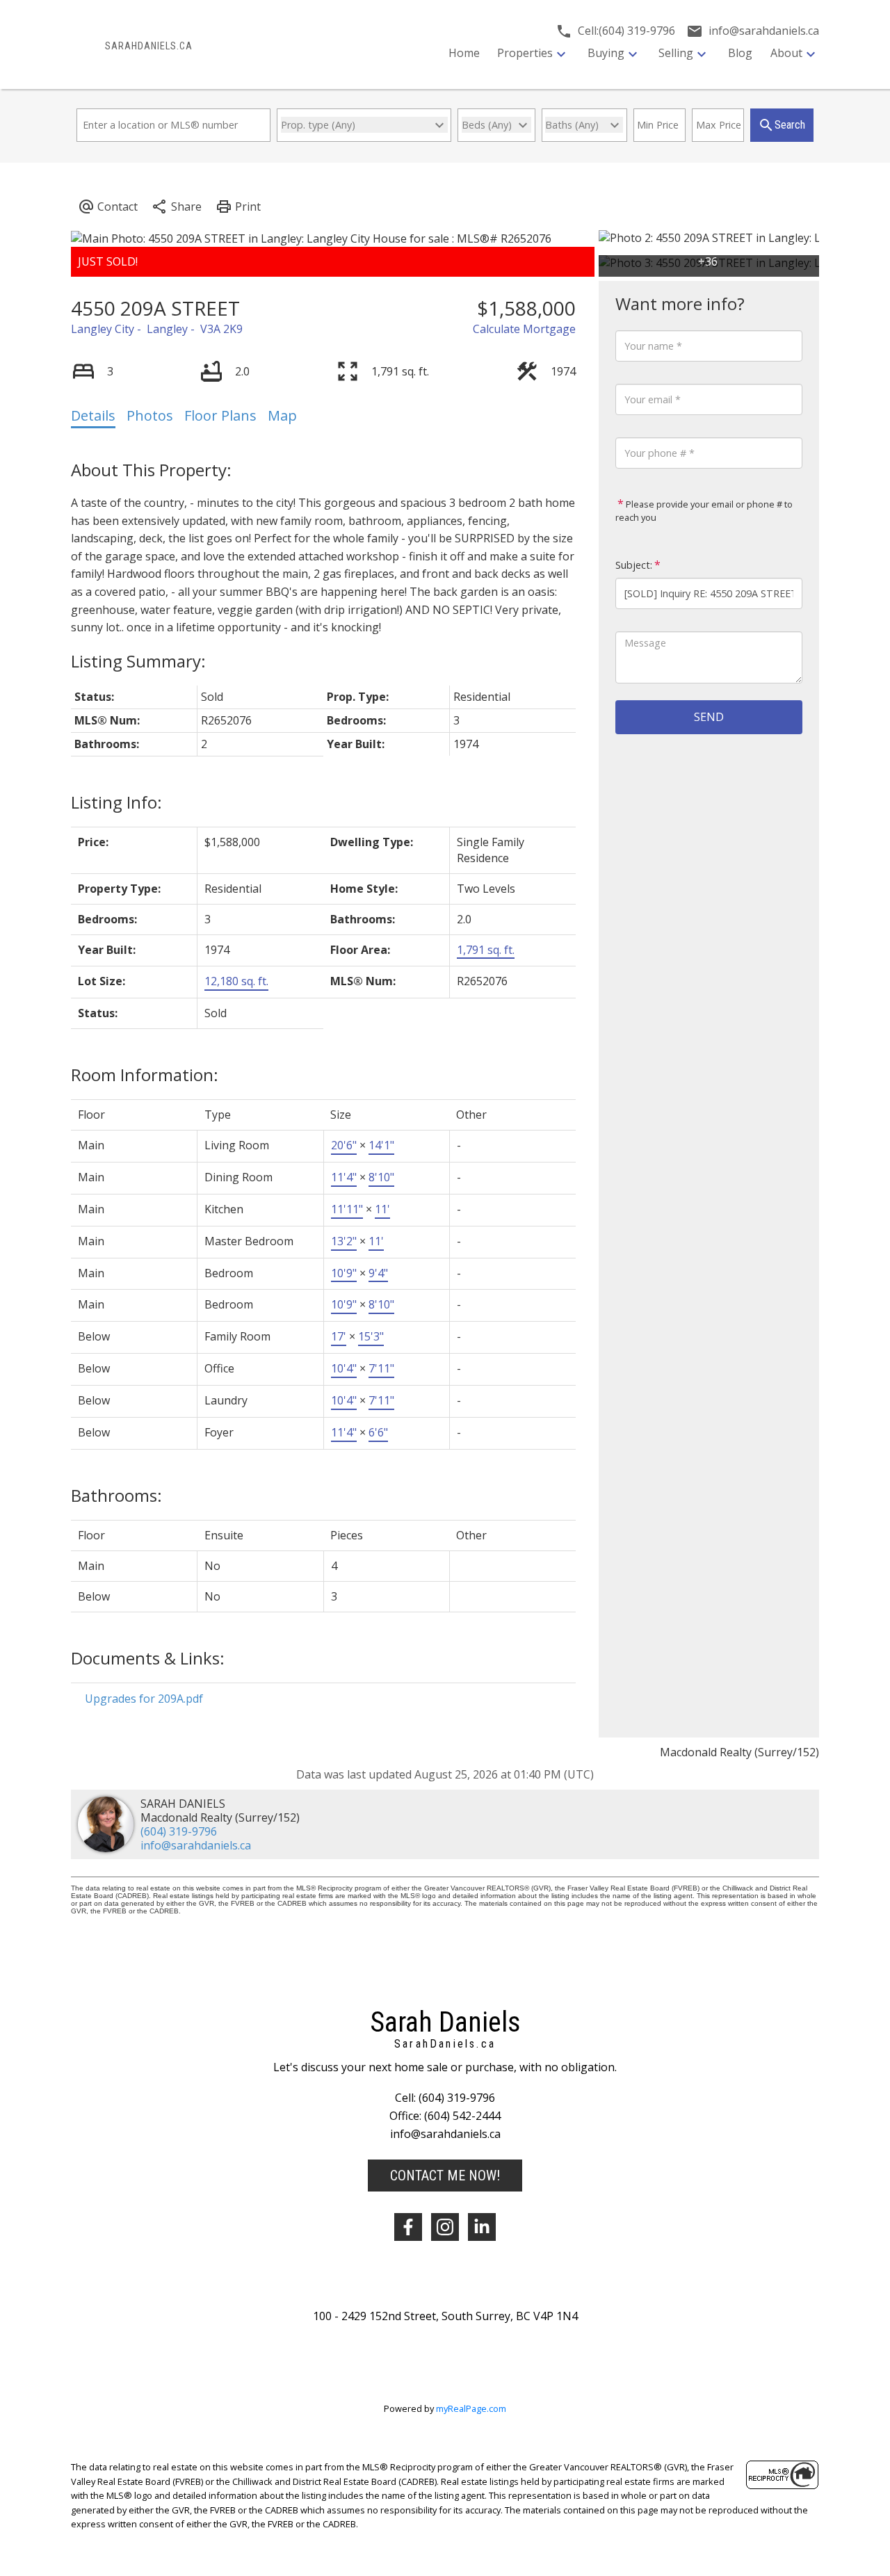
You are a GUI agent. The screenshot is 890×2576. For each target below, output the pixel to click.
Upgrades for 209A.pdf (144, 1699)
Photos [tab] (150, 415)
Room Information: (145, 1075)
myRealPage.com (471, 2408)
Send (709, 717)
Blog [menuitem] (740, 53)
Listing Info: (116, 802)
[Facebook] (408, 2227)
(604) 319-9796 (179, 1831)
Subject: (634, 565)
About (786, 53)
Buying (606, 53)
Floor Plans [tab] (220, 415)
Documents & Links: (148, 1658)
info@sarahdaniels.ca (196, 1845)
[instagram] (445, 2227)
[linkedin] (482, 2227)
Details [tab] (93, 415)
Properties (525, 53)
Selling (676, 53)
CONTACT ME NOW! (445, 2176)
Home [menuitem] (464, 53)
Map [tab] (282, 415)
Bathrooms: (116, 1495)
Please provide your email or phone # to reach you (704, 511)
